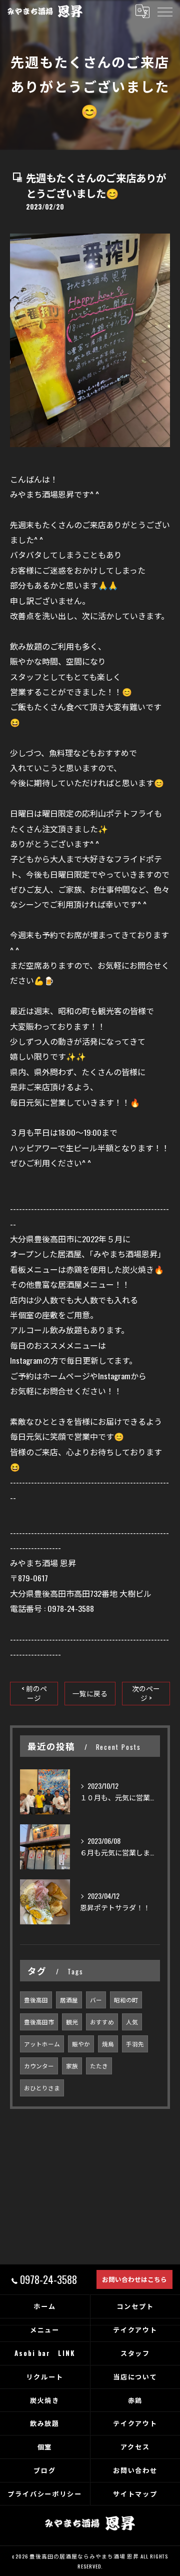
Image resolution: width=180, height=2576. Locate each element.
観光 (72, 2022)
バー (96, 2000)
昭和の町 (126, 2000)
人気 (132, 2022)
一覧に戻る (90, 1693)
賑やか (81, 2044)
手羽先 (135, 2044)
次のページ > (146, 1693)
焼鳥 (108, 2044)
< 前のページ (34, 1693)
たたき (99, 2066)
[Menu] (164, 11)
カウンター (39, 2066)
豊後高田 (36, 2000)
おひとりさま (42, 2088)
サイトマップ (135, 2493)
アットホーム (42, 2044)
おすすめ (102, 2022)
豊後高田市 (39, 2022)
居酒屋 (69, 2000)
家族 (72, 2066)
